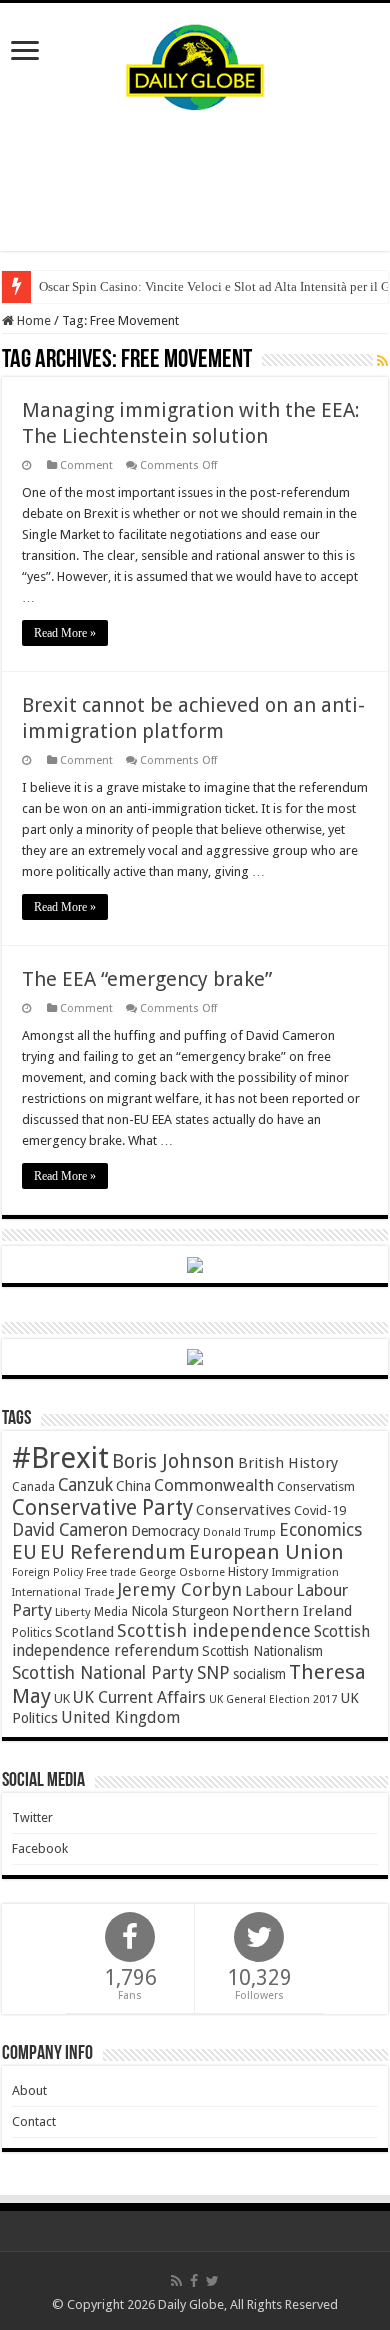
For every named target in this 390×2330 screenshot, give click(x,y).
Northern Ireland (292, 1611)
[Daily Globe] (195, 63)
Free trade (111, 1572)
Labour (269, 1591)
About (29, 2090)
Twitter (32, 1817)
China (133, 1486)
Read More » (65, 633)
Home (32, 320)
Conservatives (243, 1510)
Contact (34, 2121)
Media (111, 1611)
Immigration (305, 1572)
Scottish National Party (103, 1673)
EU (24, 1552)
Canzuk (85, 1485)
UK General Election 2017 (273, 1699)
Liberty (73, 1612)
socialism (259, 1674)
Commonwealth (214, 1485)
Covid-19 (320, 1510)
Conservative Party (102, 1507)
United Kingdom (120, 1717)
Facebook (40, 1848)
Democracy (165, 1531)
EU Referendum (113, 1552)
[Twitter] (212, 2281)
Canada (33, 1487)
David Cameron (70, 1530)
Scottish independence (214, 1630)
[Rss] (176, 2281)
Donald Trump (239, 1532)
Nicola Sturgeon (180, 1611)
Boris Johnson (173, 1461)
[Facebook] (194, 2281)
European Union (266, 1552)
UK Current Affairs (139, 1697)
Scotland (84, 1632)
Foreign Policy (47, 1572)
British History (288, 1463)
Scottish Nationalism (262, 1651)
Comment (86, 465)
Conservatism (316, 1486)
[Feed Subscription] (382, 361)
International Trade (63, 1592)
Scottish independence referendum (191, 1641)
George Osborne (182, 1572)
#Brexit (60, 1458)
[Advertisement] (195, 181)
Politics (32, 1633)
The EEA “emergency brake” (147, 979)
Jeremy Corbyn (179, 1589)
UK (62, 1698)
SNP (213, 1672)
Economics (320, 1530)
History (248, 1571)
